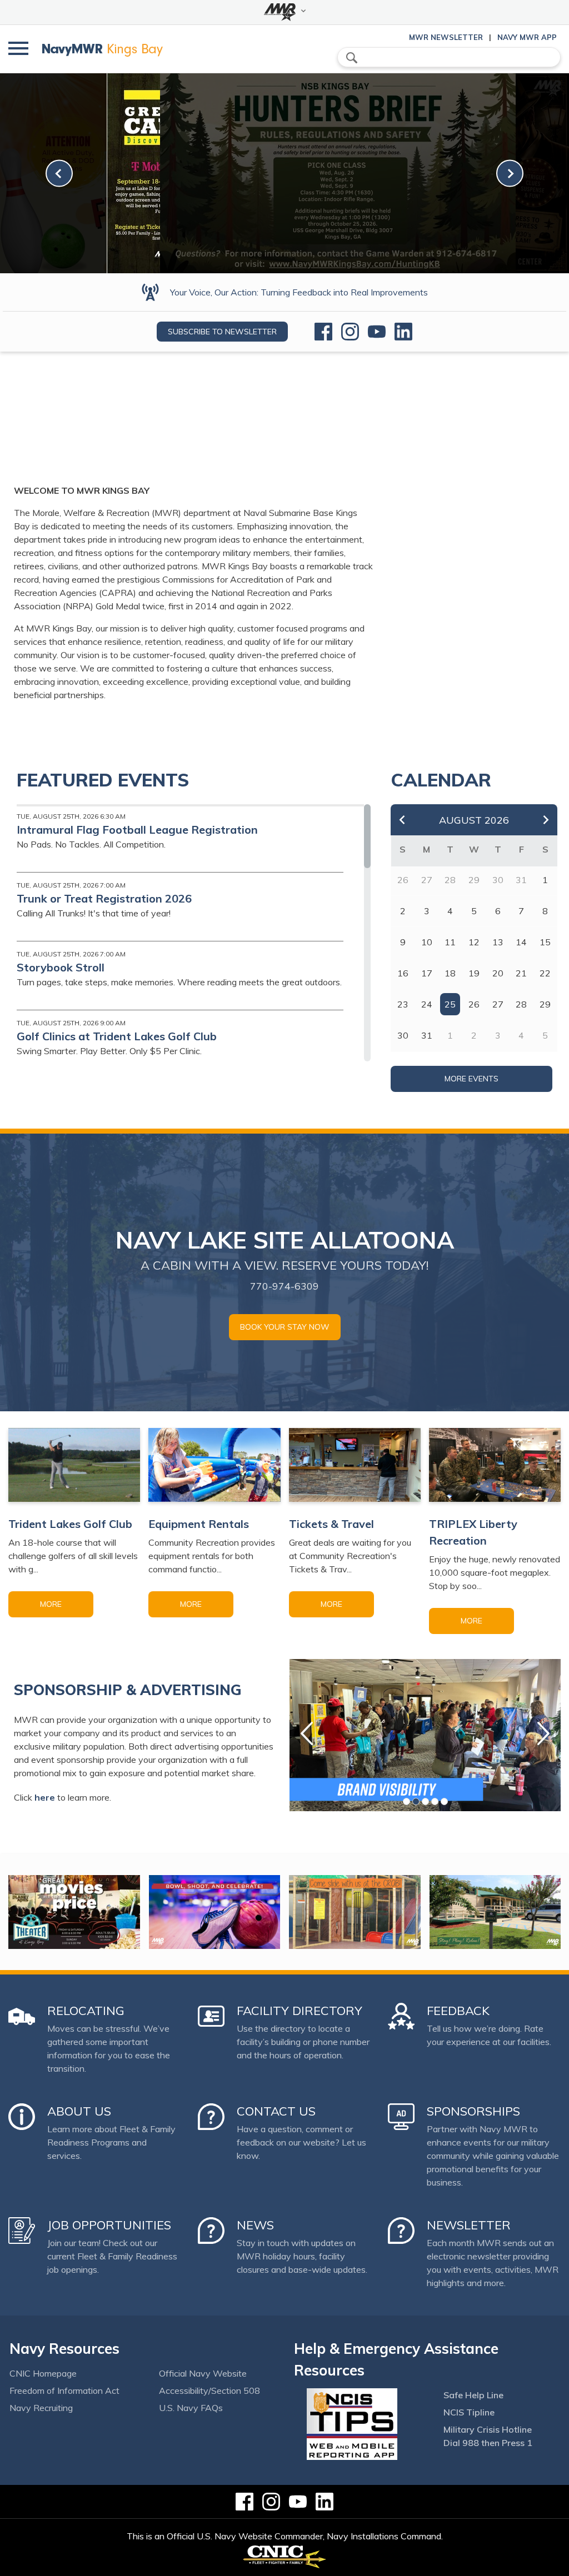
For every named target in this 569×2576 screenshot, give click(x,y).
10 (427, 942)
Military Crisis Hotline (488, 2429)
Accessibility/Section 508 (209, 2390)
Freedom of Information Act (64, 2390)
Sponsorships (473, 2111)
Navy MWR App (527, 37)
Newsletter (469, 2225)
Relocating (86, 2011)
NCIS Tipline (469, 2412)
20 (498, 973)
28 (521, 1004)
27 (498, 1004)
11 (450, 942)
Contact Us (276, 2111)
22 (545, 973)
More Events (471, 1079)
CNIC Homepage (43, 2373)
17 (427, 973)
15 (545, 942)
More (51, 1604)
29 (545, 1004)
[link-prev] (59, 174)
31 (427, 1035)
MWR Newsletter (446, 37)
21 (521, 973)
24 (427, 1004)
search (352, 58)
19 (474, 973)
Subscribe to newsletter (222, 332)
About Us (79, 2111)
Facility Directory (300, 2011)
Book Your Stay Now (285, 1327)
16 (403, 973)
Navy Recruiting (41, 2408)
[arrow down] (284, 12)
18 (450, 973)
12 (474, 942)
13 (498, 942)
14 (521, 942)
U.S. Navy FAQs (191, 2408)
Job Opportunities (109, 2225)
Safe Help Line (473, 2395)
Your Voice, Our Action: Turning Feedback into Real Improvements (299, 292)
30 (403, 1035)
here (45, 1797)
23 (403, 1004)
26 (474, 1004)
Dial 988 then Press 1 (488, 2443)
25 (450, 1004)
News (255, 2225)
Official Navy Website (203, 2373)
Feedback (458, 2011)
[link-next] (510, 174)
